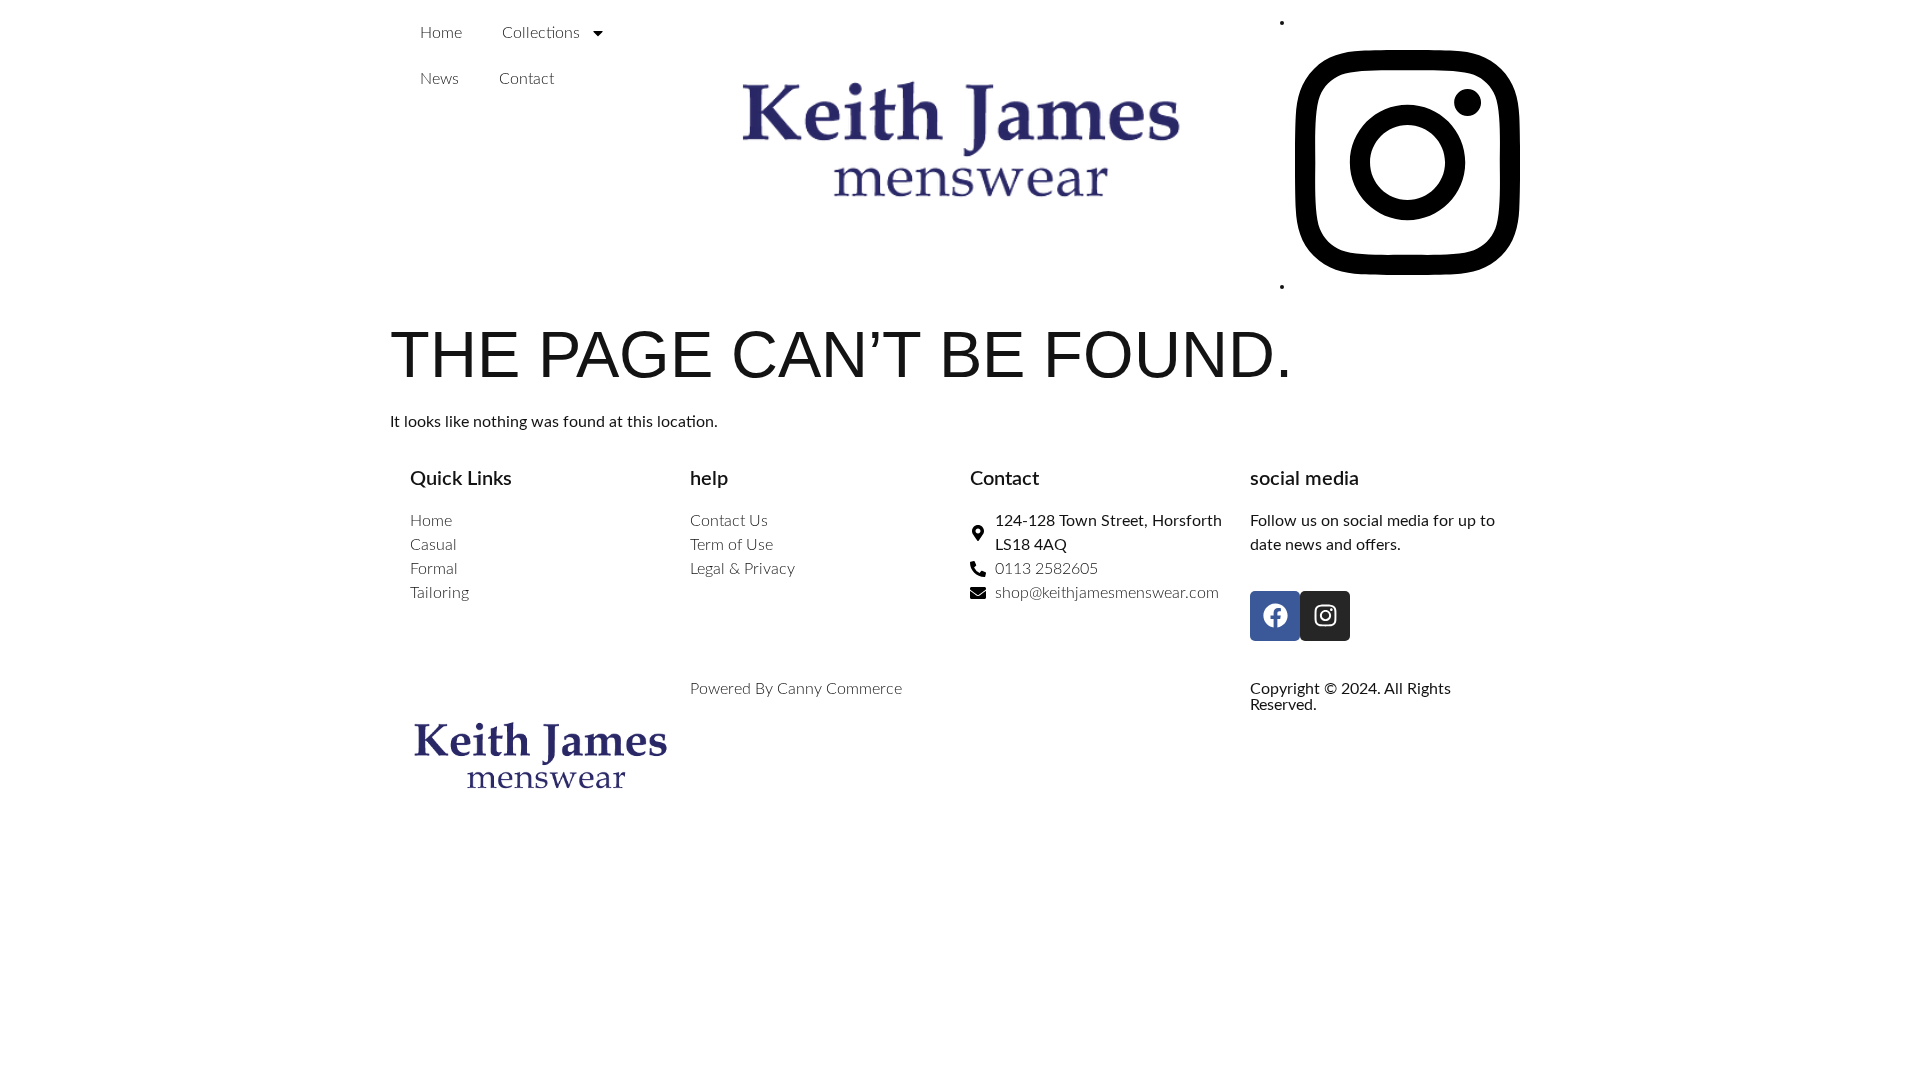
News (439, 79)
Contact (526, 79)
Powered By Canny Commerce (796, 689)
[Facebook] (1275, 616)
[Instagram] (1407, 286)
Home (441, 33)
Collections (541, 33)
